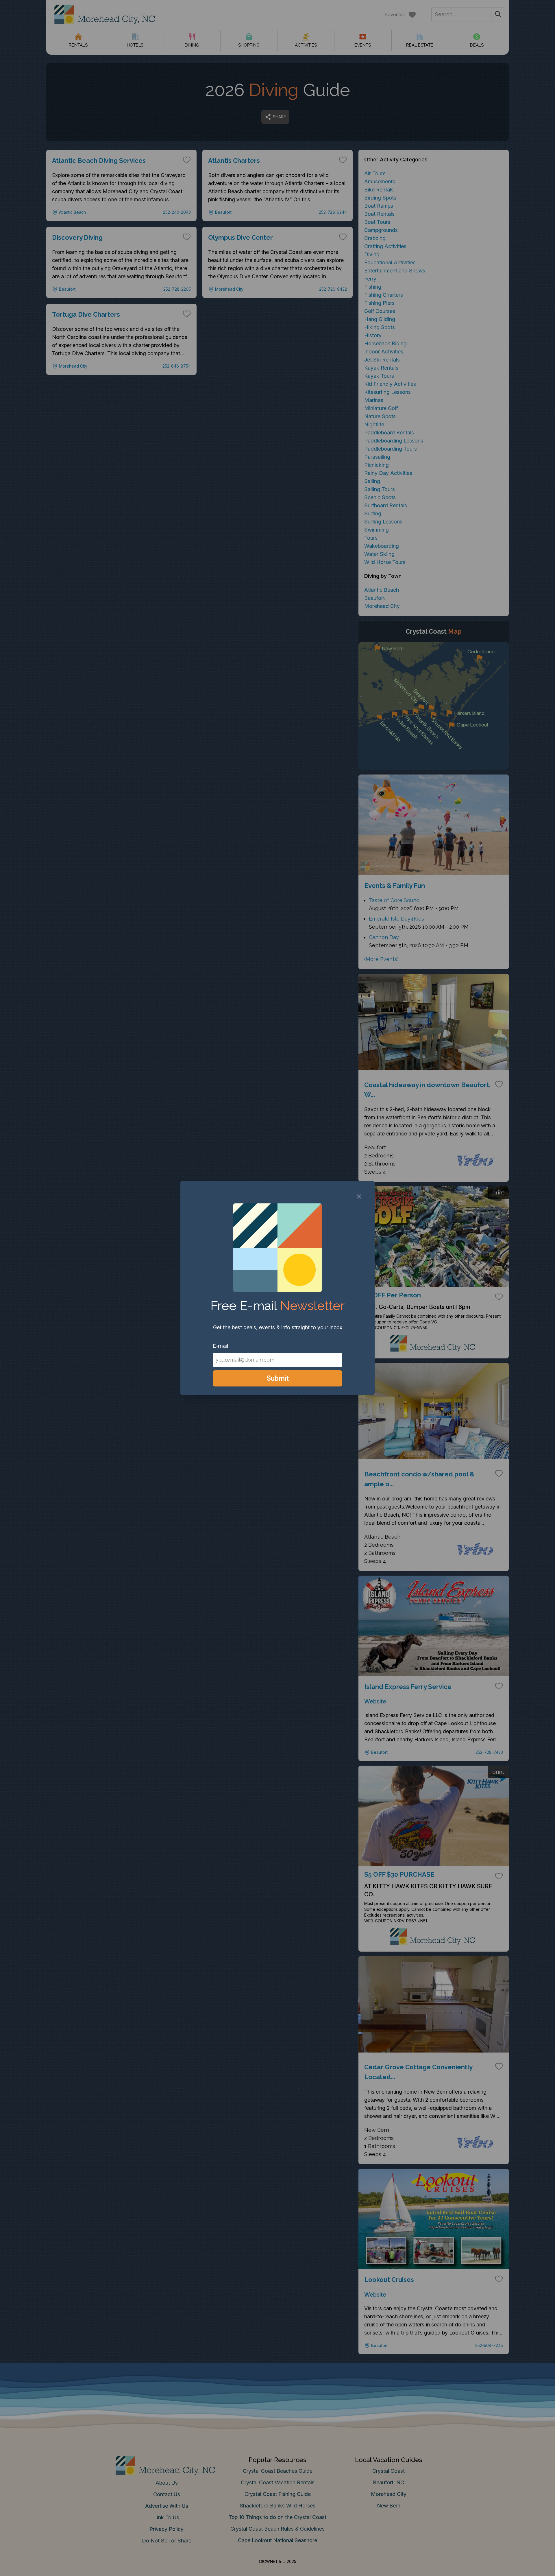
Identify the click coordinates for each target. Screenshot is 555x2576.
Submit (278, 1378)
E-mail (221, 1346)
